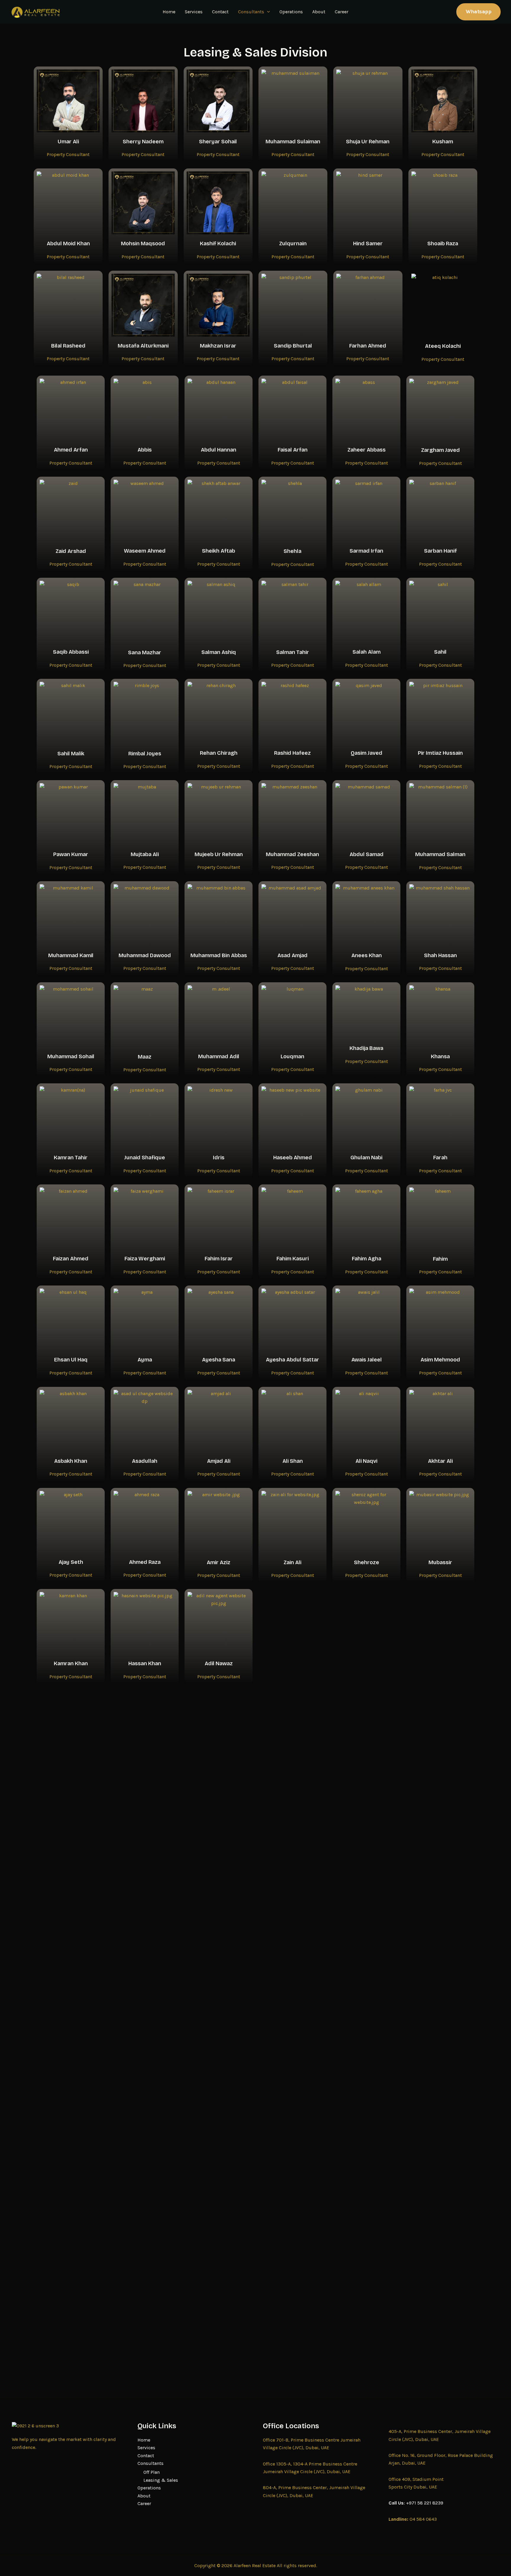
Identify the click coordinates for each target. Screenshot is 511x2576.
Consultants (251, 12)
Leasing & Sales (161, 2480)
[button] (267, 12)
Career (342, 12)
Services (194, 12)
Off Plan (152, 2472)
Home (169, 12)
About (319, 12)
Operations (291, 12)
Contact (220, 12)
